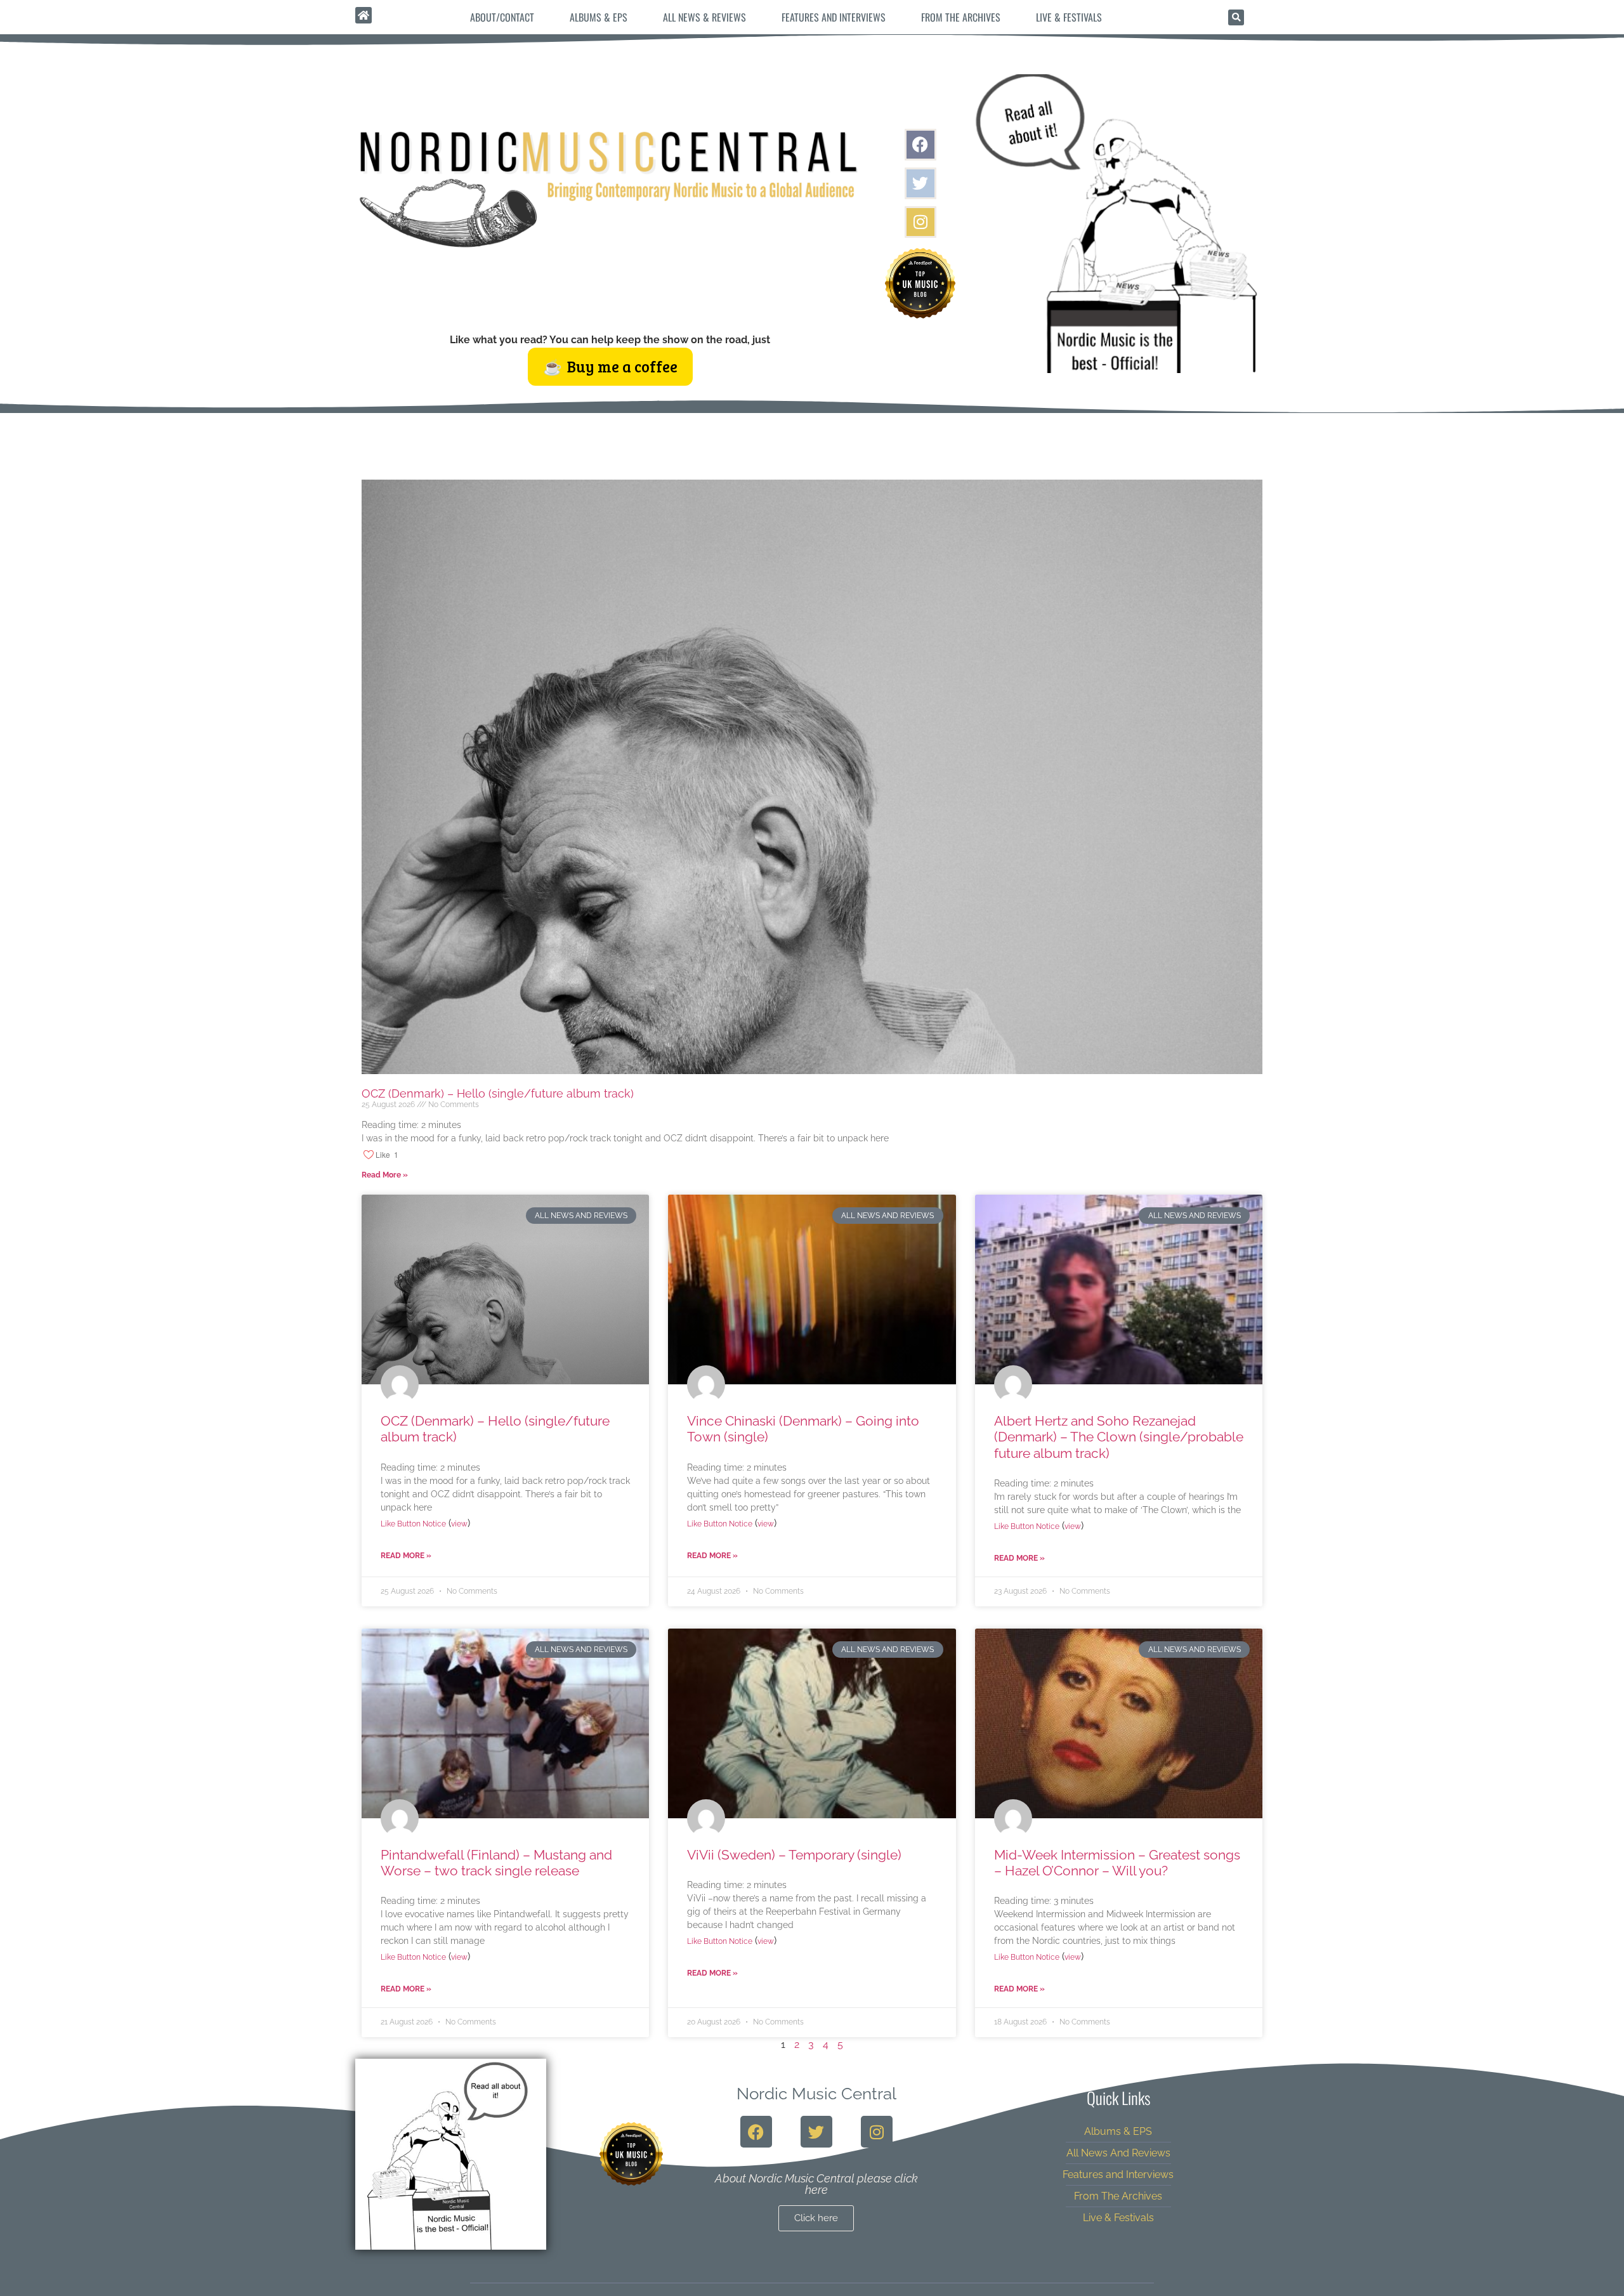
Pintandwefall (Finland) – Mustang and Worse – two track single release (496, 1863)
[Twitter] (920, 183)
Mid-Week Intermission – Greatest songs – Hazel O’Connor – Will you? (1117, 1863)
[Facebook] (920, 145)
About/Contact (502, 17)
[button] (1236, 17)
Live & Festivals (1069, 17)
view (459, 1524)
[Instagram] (920, 222)
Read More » (385, 1175)
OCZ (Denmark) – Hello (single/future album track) (498, 1093)
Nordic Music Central (816, 2094)
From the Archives (961, 17)
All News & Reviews (704, 17)
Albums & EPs (599, 17)
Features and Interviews (834, 17)
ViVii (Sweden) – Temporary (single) (794, 1855)
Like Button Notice (413, 1524)
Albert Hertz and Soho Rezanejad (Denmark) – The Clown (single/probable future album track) (1119, 1437)
